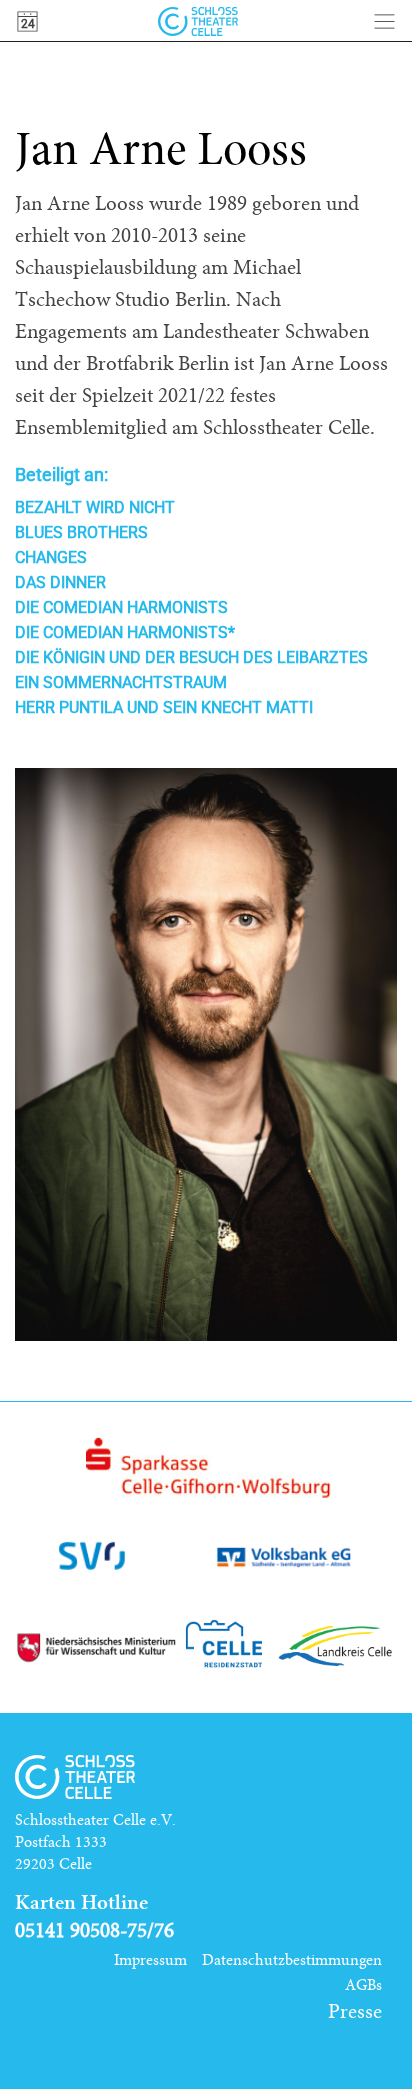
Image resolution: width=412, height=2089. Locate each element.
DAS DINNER (60, 582)
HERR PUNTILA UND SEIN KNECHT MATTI (164, 707)
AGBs (363, 1985)
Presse (355, 2012)
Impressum (150, 1960)
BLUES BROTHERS (81, 532)
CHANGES (51, 557)
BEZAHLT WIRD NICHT (95, 507)
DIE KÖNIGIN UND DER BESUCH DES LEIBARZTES (191, 657)
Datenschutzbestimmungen (292, 1960)
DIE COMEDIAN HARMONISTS (121, 607)
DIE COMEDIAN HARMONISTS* (125, 632)
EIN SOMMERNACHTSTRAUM (121, 682)
